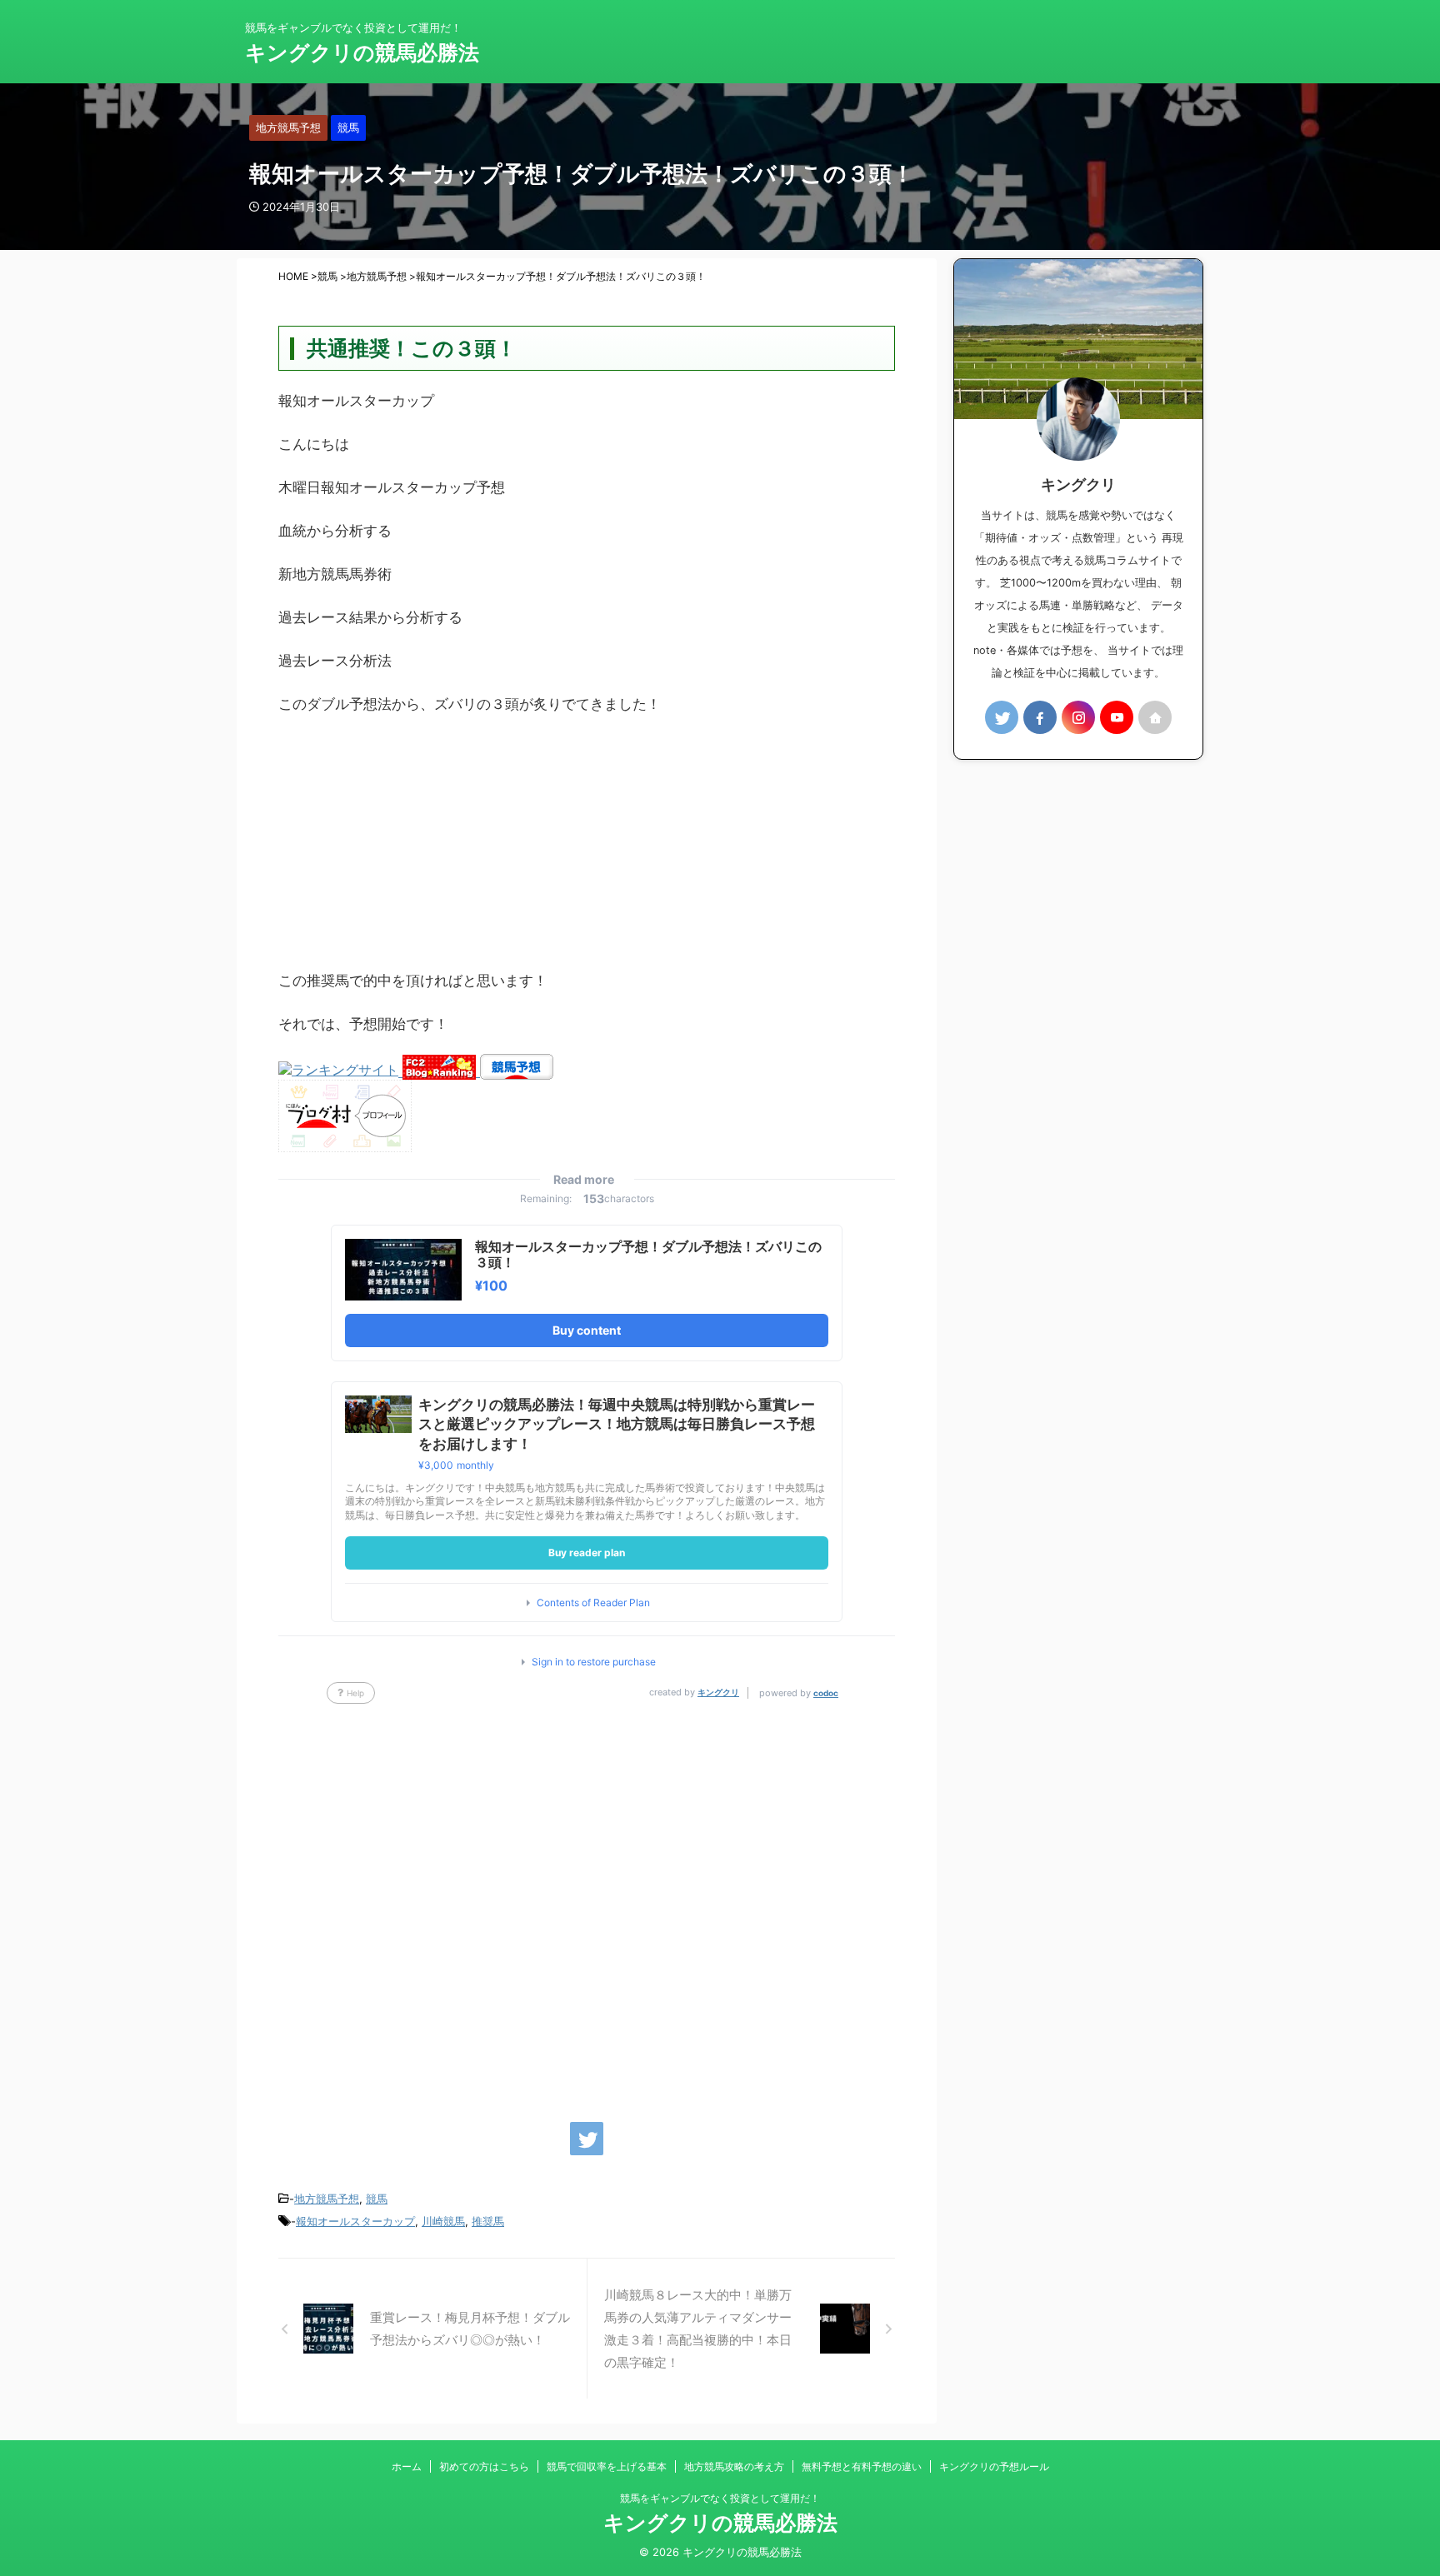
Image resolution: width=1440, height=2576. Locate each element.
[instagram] (1078, 717)
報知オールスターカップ (355, 2221)
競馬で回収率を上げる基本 (607, 2466)
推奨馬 (488, 2221)
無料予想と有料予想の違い (862, 2466)
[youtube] (1117, 717)
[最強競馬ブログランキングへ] (340, 1071)
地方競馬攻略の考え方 (734, 2466)
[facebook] (1040, 717)
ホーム (407, 2466)
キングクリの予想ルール (994, 2466)
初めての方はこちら (484, 2466)
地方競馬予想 (327, 2199)
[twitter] (587, 2139)
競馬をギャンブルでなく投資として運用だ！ (720, 2498)
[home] (1155, 717)
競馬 (377, 2199)
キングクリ (718, 1692)
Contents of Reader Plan (593, 1603)
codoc (826, 1693)
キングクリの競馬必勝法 (362, 52)
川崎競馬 (443, 2221)
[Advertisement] (587, 851)
